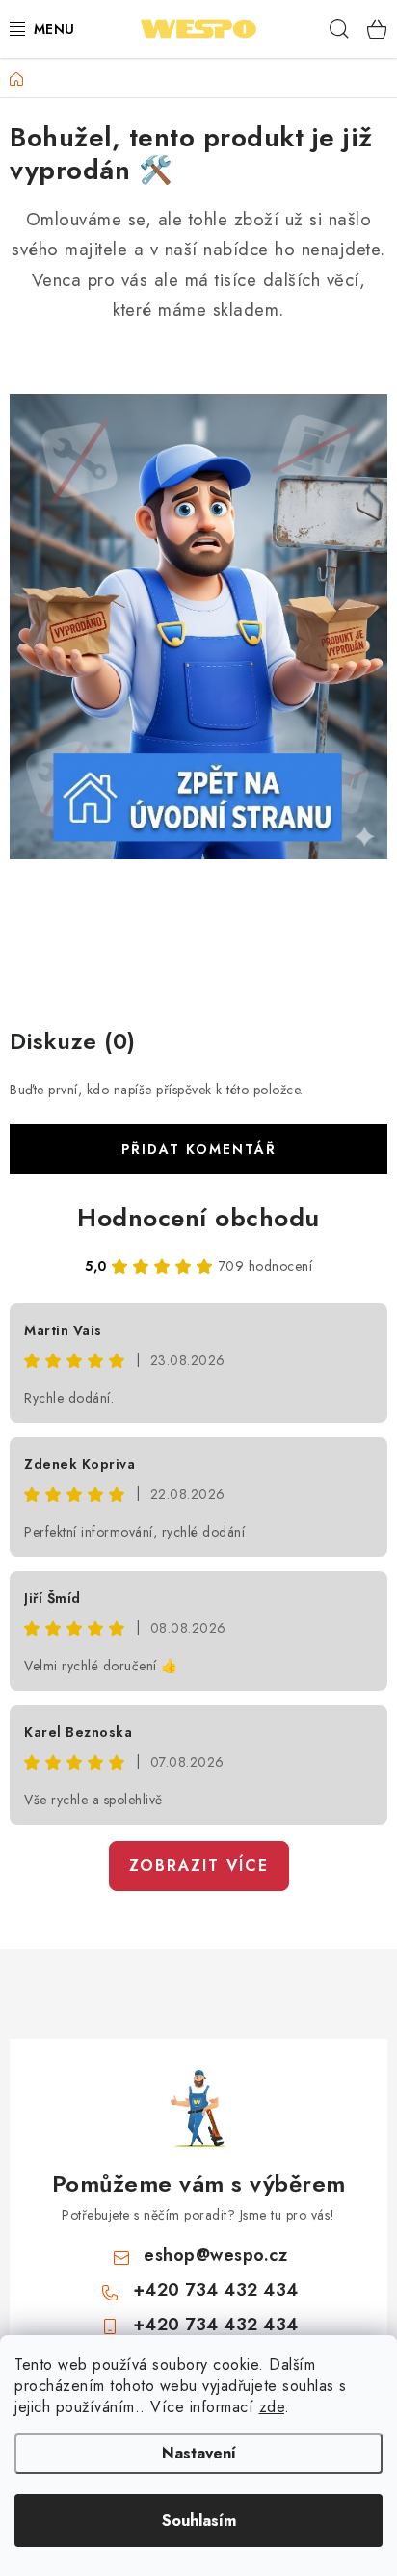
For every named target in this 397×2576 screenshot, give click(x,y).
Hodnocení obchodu (198, 1218)
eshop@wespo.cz (215, 2255)
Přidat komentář (199, 1149)
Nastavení (199, 2453)
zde (272, 2407)
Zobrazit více (199, 1866)
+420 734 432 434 (216, 2290)
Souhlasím (199, 2521)
